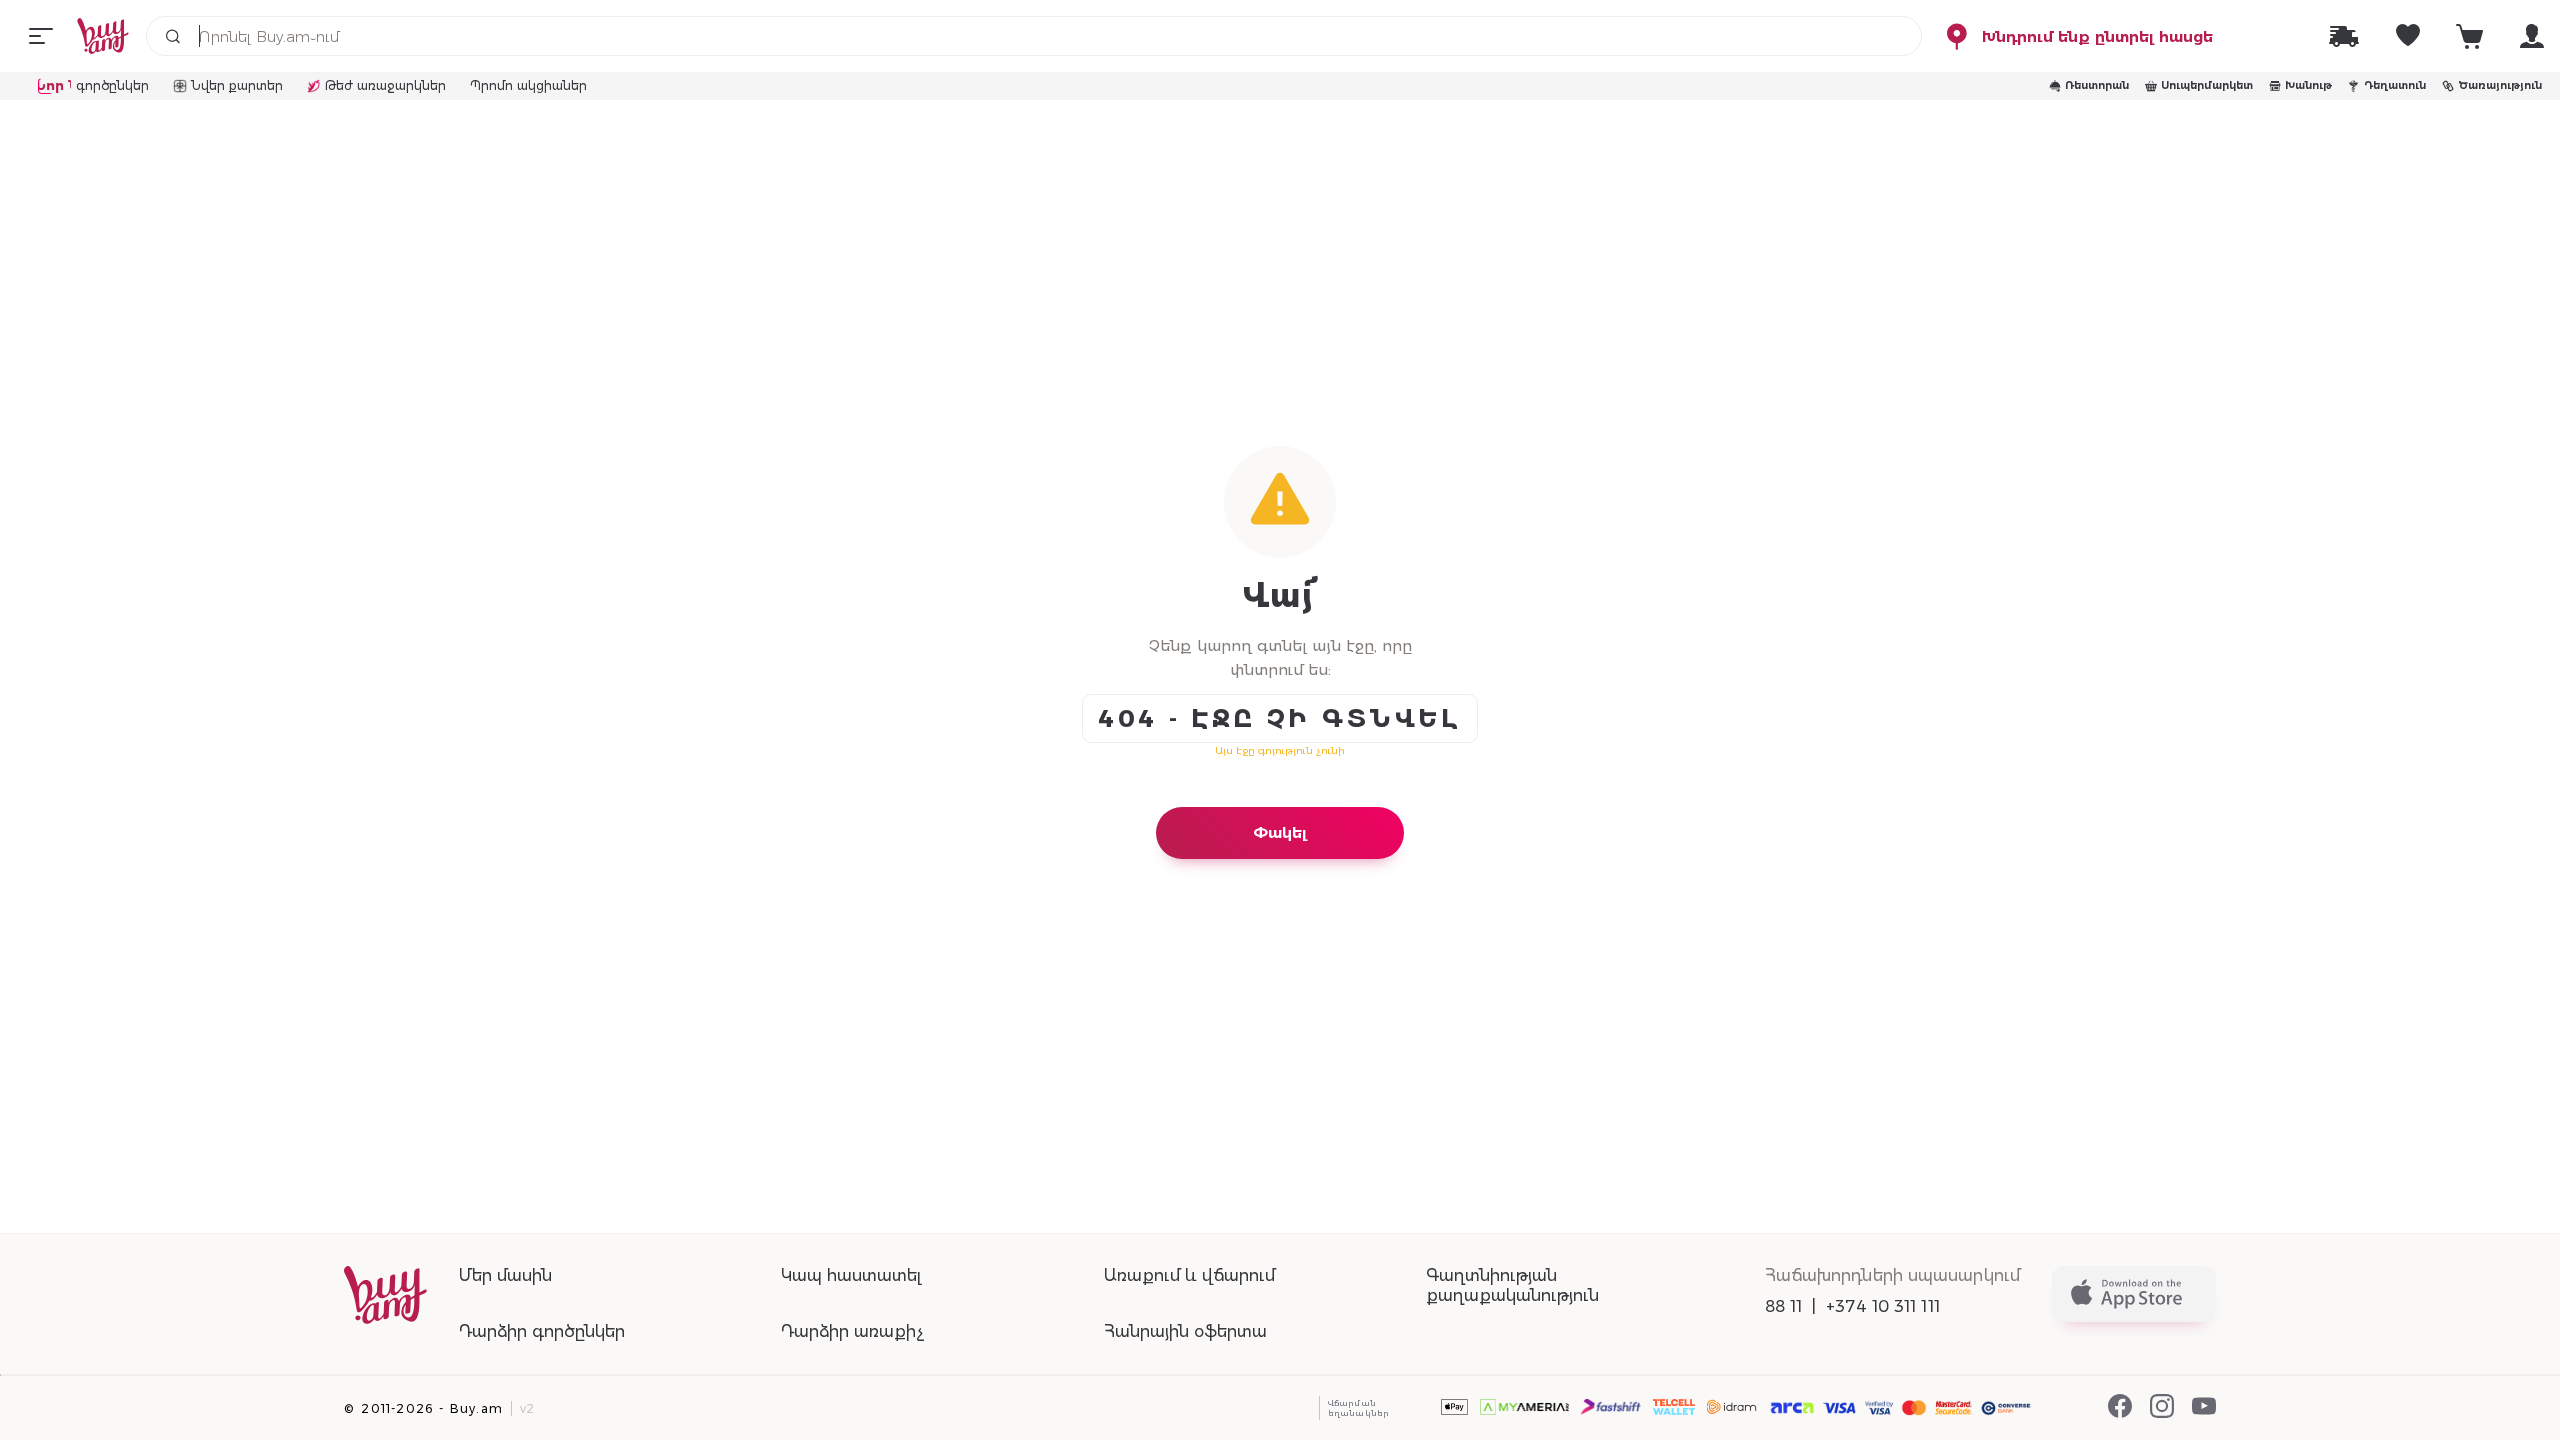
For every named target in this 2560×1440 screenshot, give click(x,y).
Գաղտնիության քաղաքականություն (1512, 1285)
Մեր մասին (505, 1275)
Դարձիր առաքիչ (852, 1331)
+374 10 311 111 (1883, 1306)
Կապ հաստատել (851, 1275)
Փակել (1280, 832)
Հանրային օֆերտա (1185, 1331)
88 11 (1784, 1306)
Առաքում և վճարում (1189, 1275)
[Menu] (41, 36)
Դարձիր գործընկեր (542, 1331)
